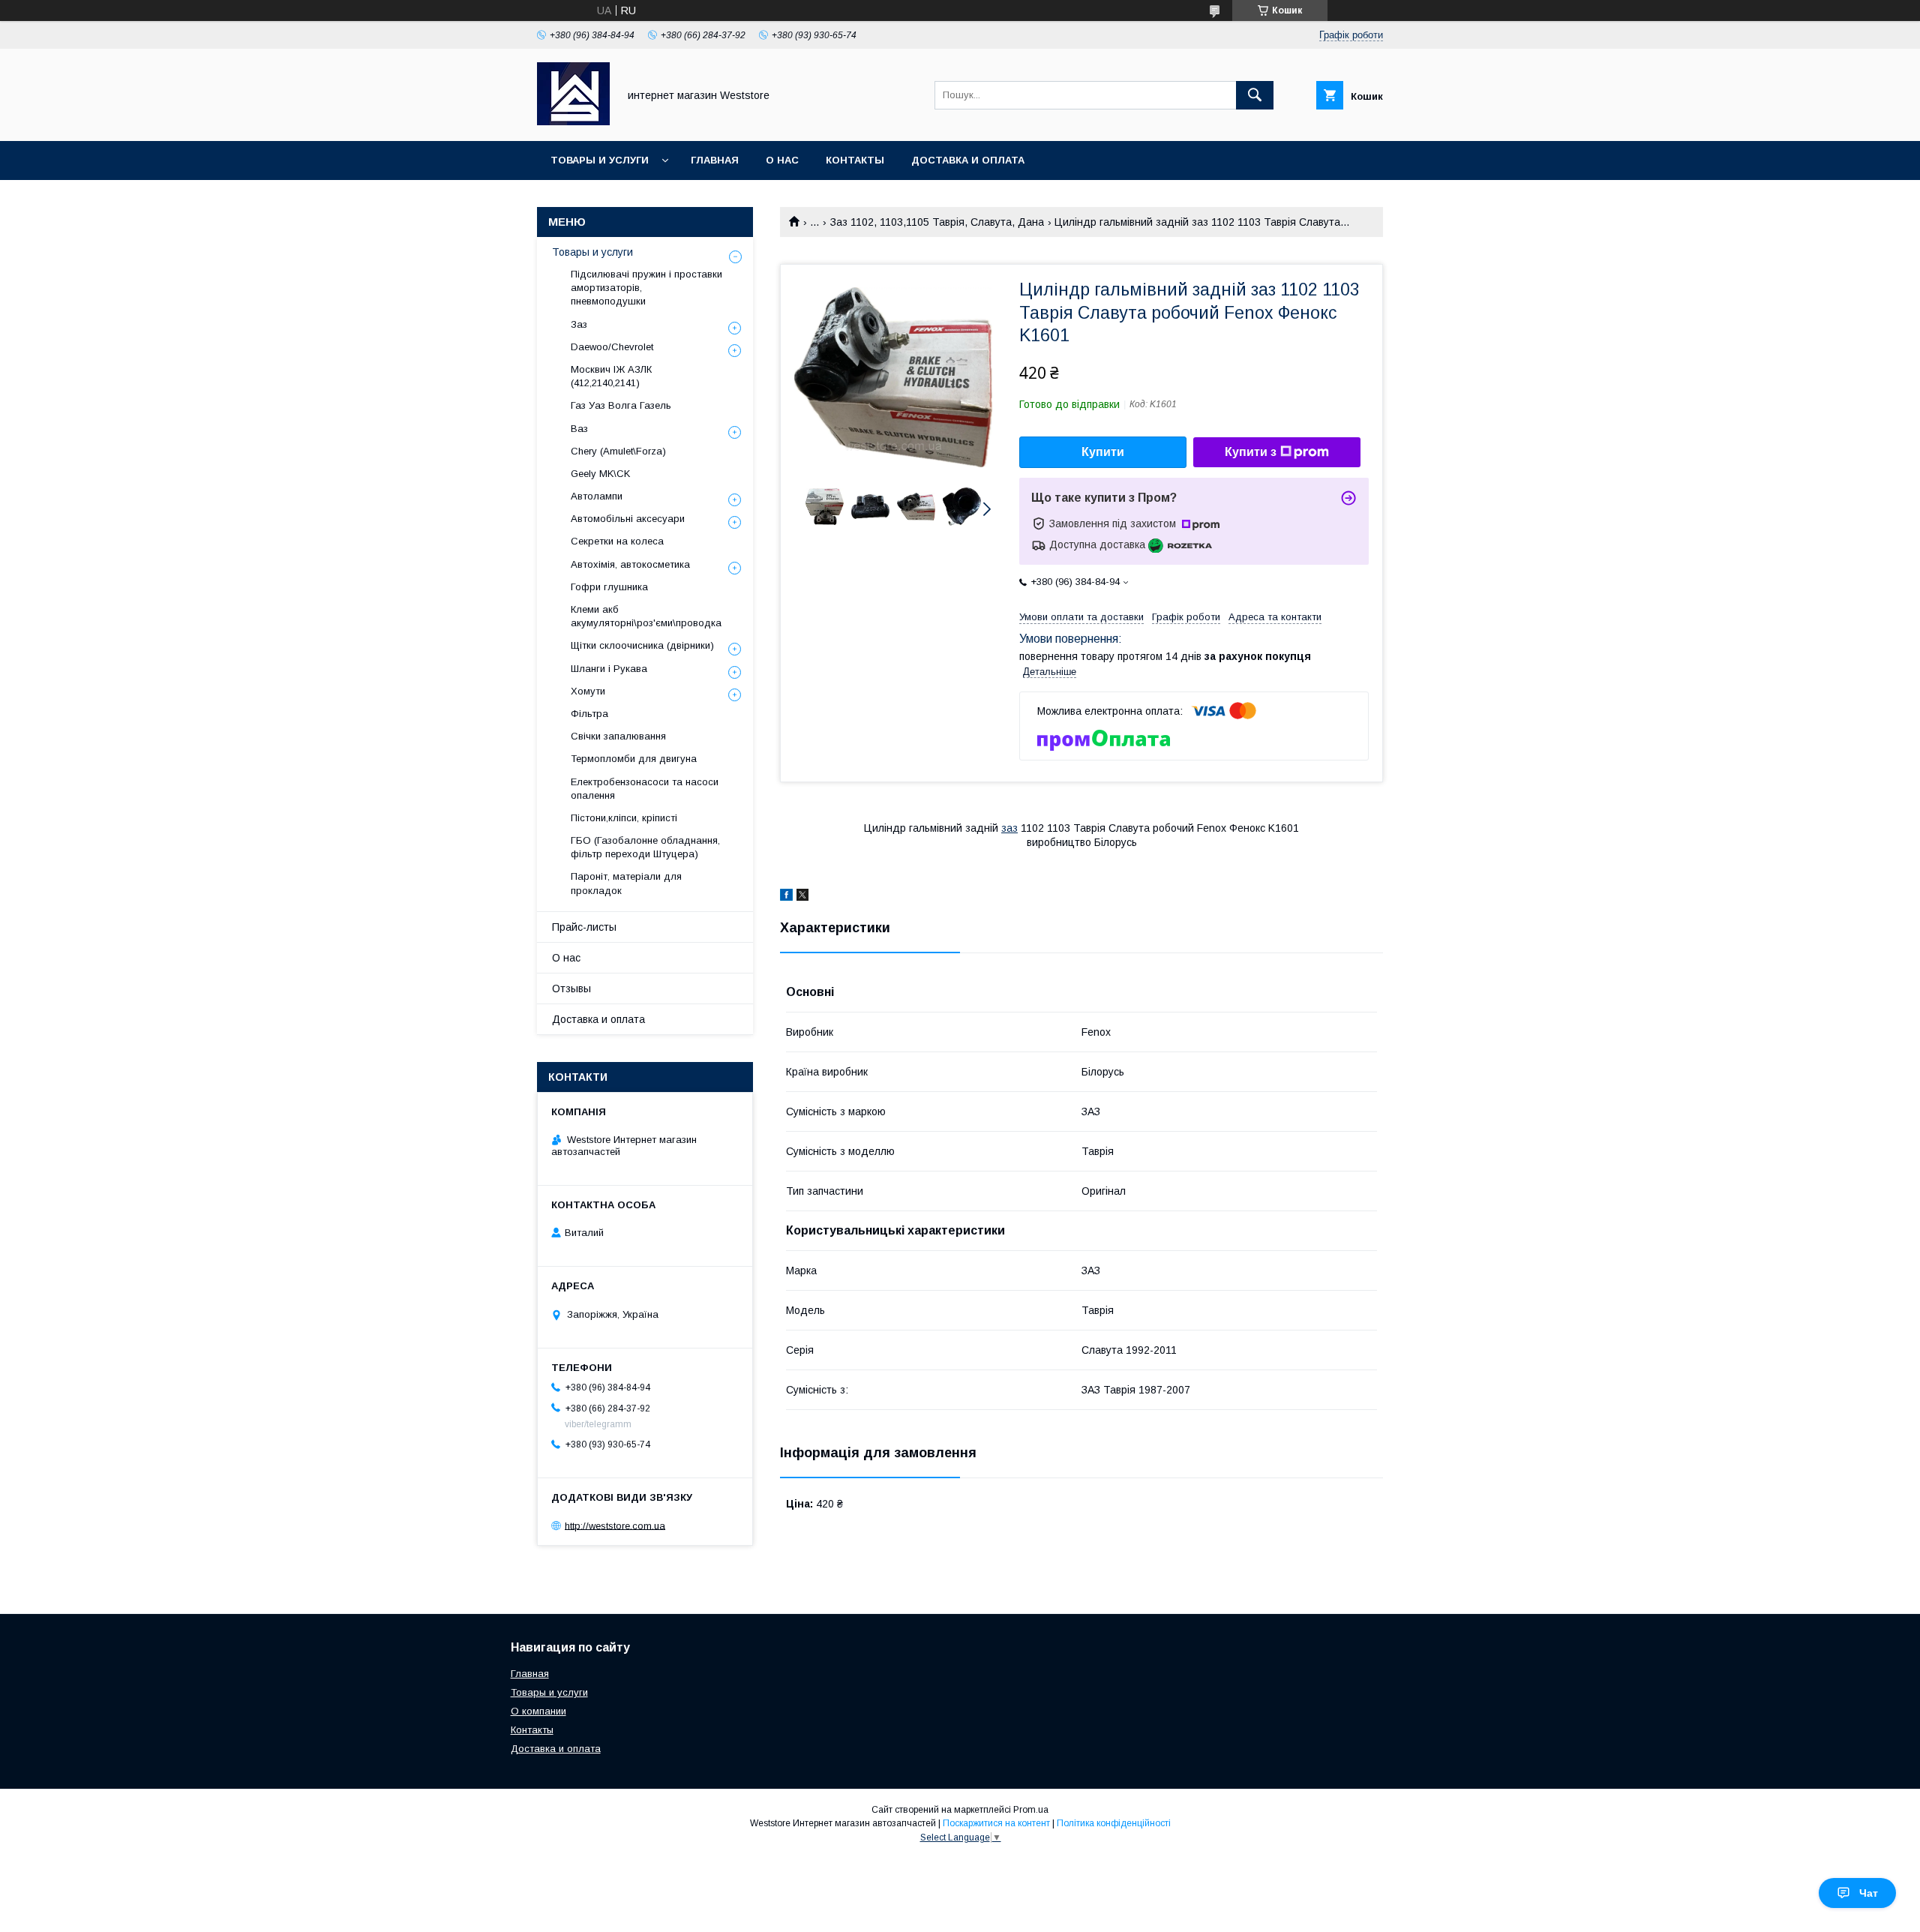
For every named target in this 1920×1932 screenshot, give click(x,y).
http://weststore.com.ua (615, 1525)
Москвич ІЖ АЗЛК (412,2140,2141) (611, 376)
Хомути (588, 691)
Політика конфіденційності (1114, 1823)
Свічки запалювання (618, 736)
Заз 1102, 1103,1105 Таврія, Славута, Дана (937, 222)
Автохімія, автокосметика (630, 564)
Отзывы (571, 988)
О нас (782, 160)
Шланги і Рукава (609, 669)
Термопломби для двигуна (634, 759)
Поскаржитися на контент (996, 1823)
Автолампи (597, 496)
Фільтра (589, 714)
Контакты (855, 160)
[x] (802, 897)
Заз (579, 324)
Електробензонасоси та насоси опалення (645, 789)
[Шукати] (1255, 95)
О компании (538, 1711)
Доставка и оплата (968, 160)
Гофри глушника (609, 587)
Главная (715, 160)
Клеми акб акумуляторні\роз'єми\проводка (646, 616)
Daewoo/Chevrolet (612, 347)
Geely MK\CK (600, 474)
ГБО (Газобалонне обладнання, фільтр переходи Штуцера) (645, 847)
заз (1009, 828)
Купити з (1251, 452)
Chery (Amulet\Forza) (618, 451)
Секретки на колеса (617, 541)
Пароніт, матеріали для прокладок (626, 883)
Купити (1103, 452)
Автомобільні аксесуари (628, 519)
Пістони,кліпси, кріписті (624, 818)
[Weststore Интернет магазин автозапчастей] (573, 121)
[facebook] (786, 897)
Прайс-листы (584, 927)
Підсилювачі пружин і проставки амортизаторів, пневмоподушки (646, 288)
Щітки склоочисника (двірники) (642, 645)
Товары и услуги (600, 160)
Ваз (579, 429)
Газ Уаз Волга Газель (621, 405)
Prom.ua (1031, 1810)
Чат (1869, 1893)
